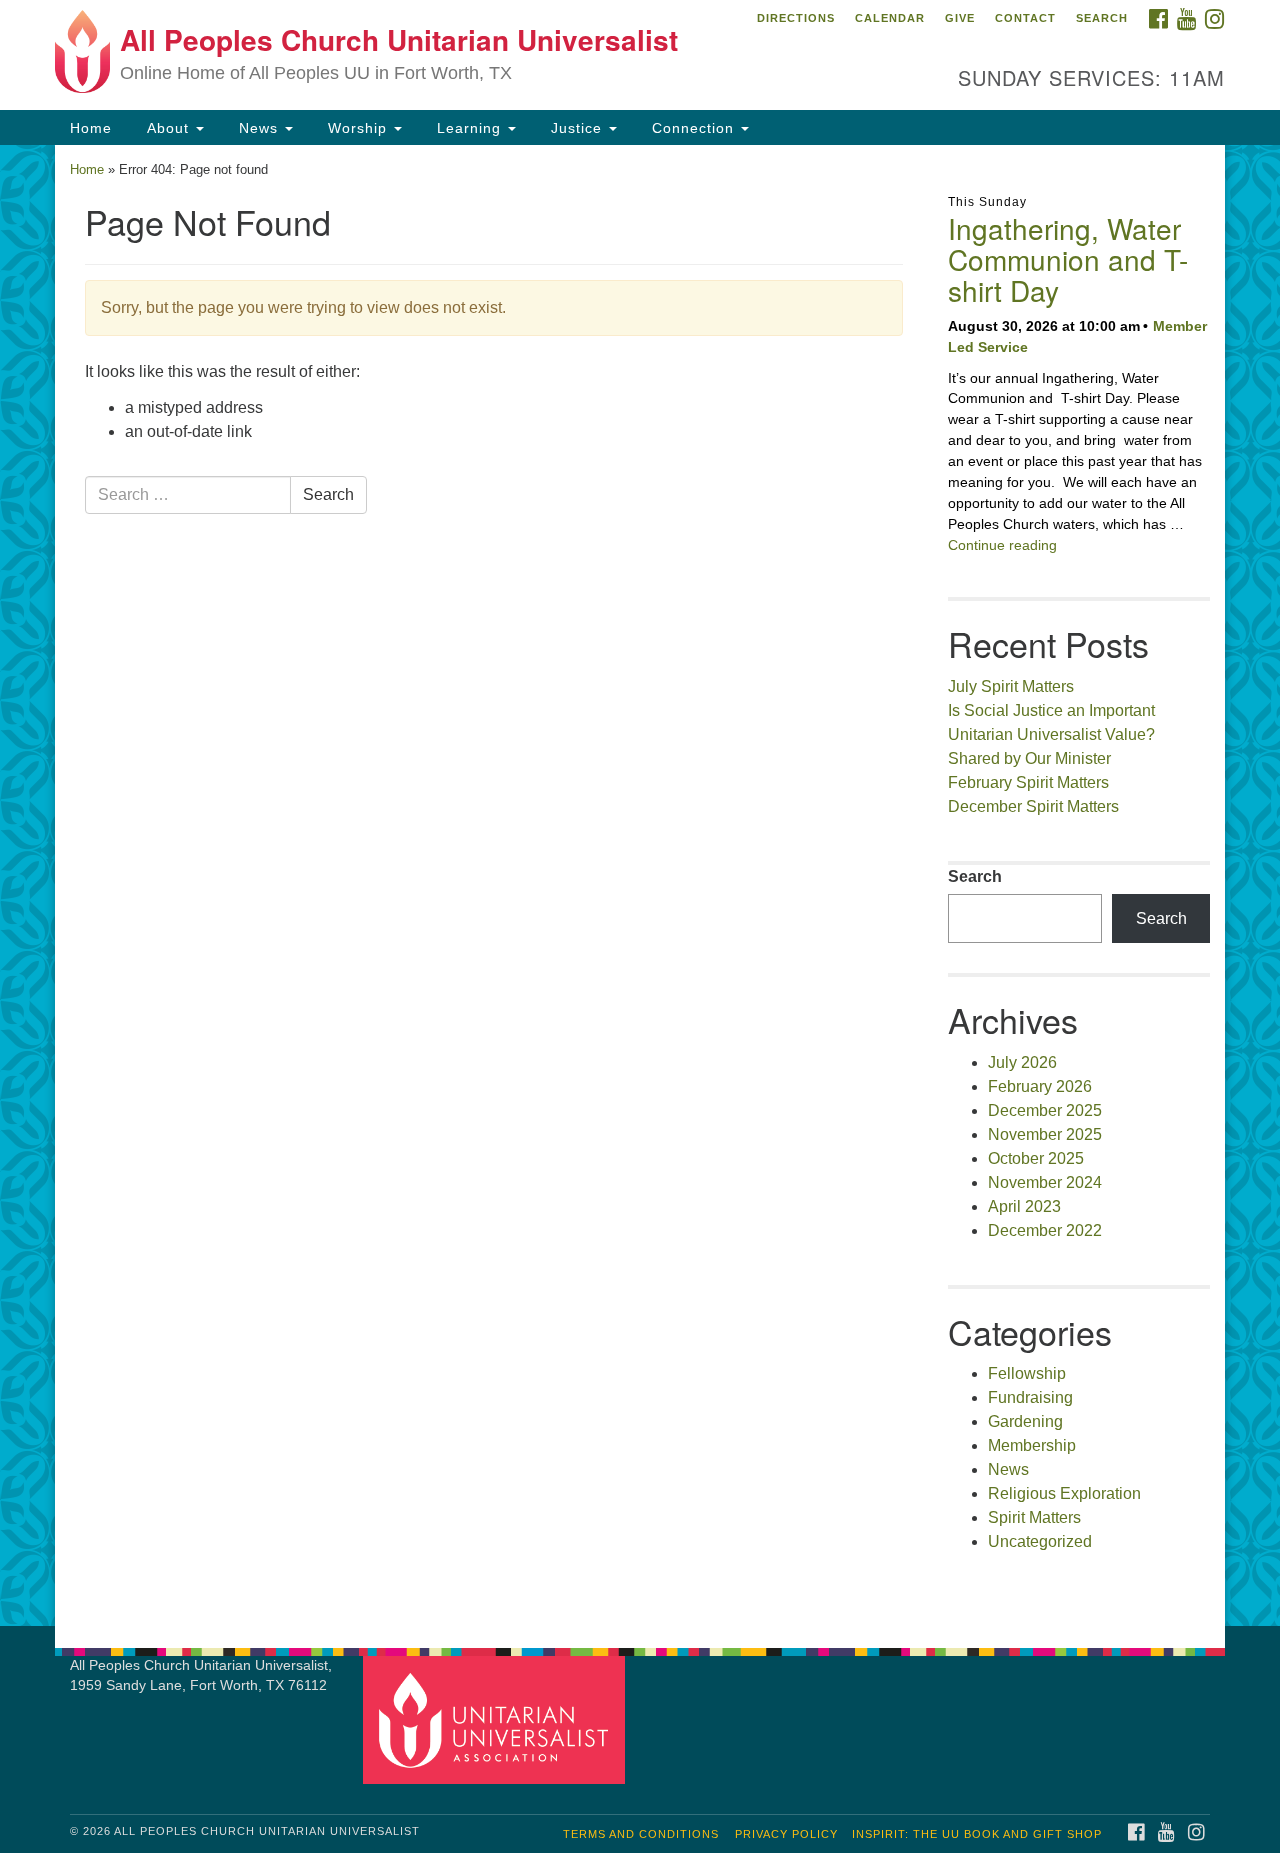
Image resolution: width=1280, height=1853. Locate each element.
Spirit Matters (1034, 1517)
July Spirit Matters (1011, 686)
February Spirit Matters (1028, 782)
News (258, 128)
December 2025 (1045, 1110)
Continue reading (1002, 545)
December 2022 (1045, 1230)
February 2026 (1040, 1086)
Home (91, 128)
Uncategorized (1040, 1541)
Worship (357, 128)
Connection (693, 128)
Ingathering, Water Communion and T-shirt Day (1068, 259)
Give (960, 18)
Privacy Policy (786, 1834)
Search (1102, 18)
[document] (640, 885)
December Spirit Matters (1033, 806)
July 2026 (1022, 1062)
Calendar (890, 18)
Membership (1032, 1445)
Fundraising (1030, 1397)
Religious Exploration (1064, 1493)
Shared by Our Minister (1029, 758)
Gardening (1025, 1421)
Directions (796, 18)
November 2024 (1045, 1182)
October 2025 (1036, 1158)
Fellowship (1027, 1373)
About (168, 128)
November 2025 (1045, 1134)
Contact (1025, 18)
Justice (576, 128)
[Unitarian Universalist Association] (497, 1718)
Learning (469, 128)
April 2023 (1024, 1206)
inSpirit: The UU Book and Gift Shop (977, 1834)
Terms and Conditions (641, 1834)
